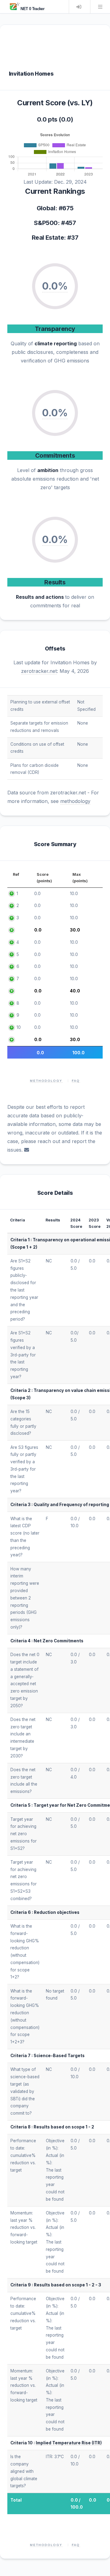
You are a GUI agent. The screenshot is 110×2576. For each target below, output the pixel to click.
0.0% (55, 286)
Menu (100, 7)
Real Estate (48, 238)
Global (46, 208)
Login (79, 7)
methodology (75, 801)
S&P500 (46, 223)
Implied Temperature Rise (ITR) (69, 2443)
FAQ (76, 1081)
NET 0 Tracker (32, 9)
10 (19, 1027)
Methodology (46, 1081)
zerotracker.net (39, 671)
